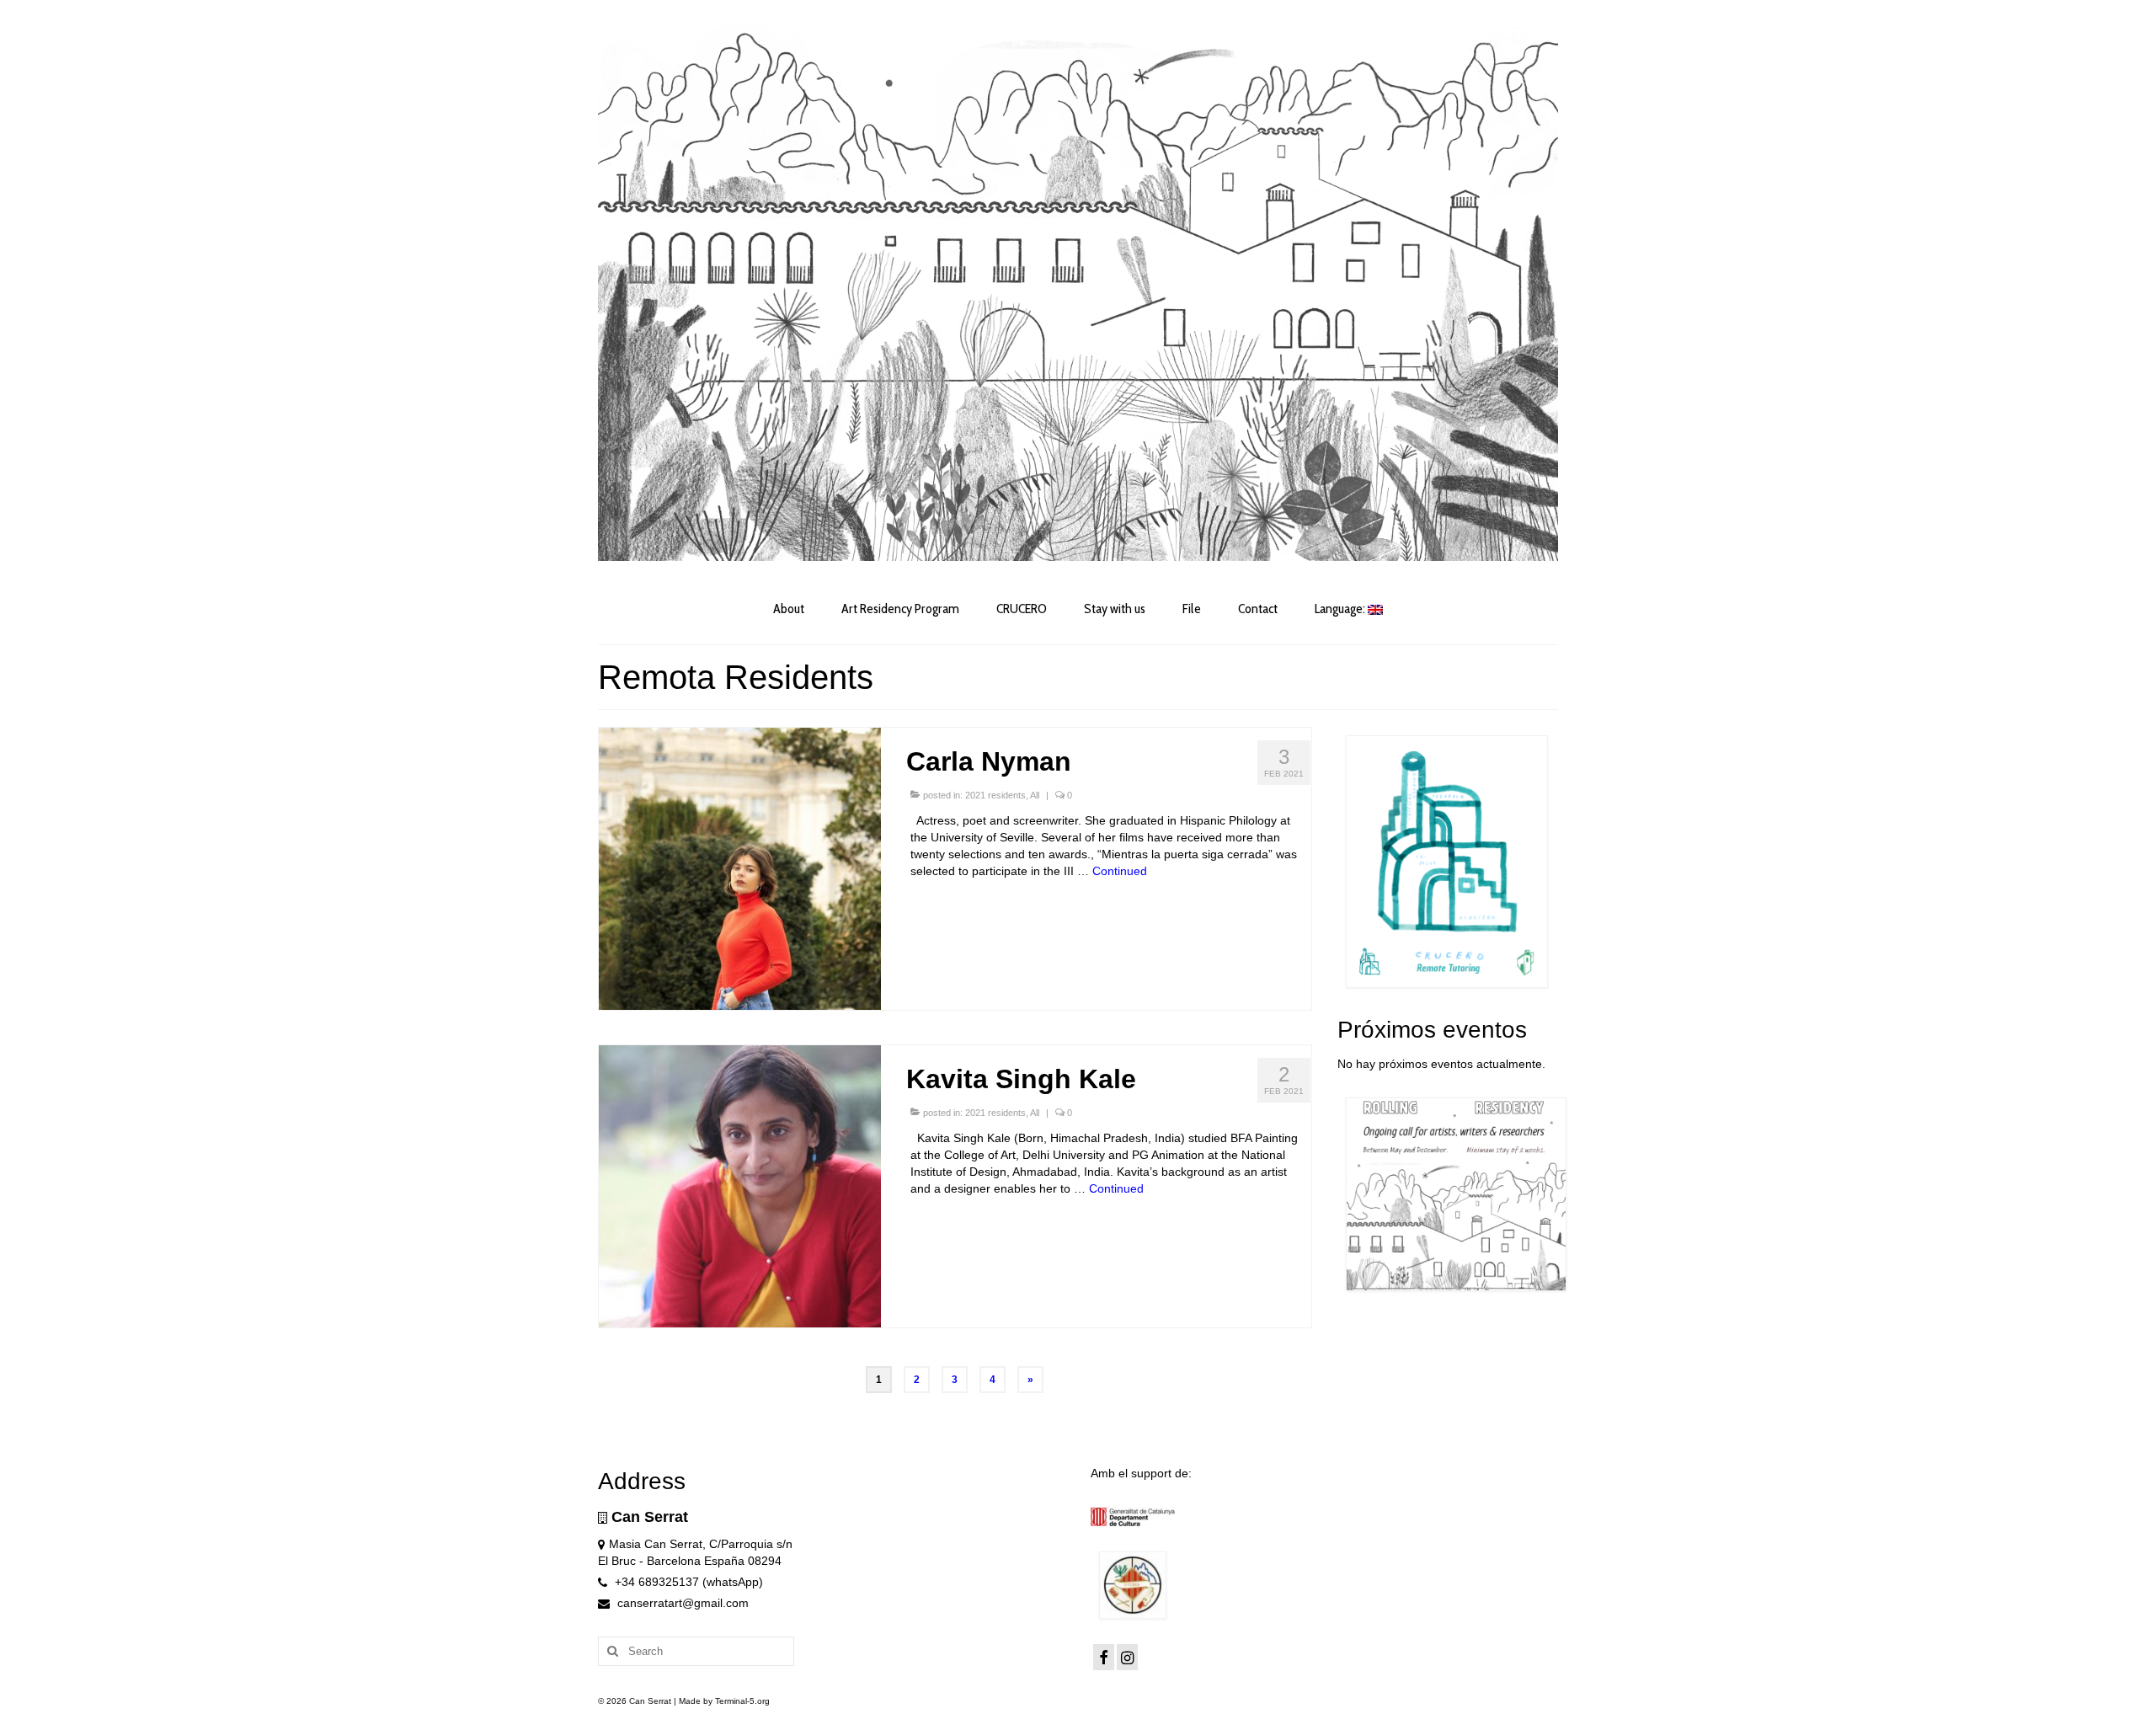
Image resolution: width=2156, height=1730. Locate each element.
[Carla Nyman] (740, 868)
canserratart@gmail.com (681, 1603)
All (1035, 795)
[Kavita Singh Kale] (740, 1185)
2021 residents (995, 795)
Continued (1120, 871)
